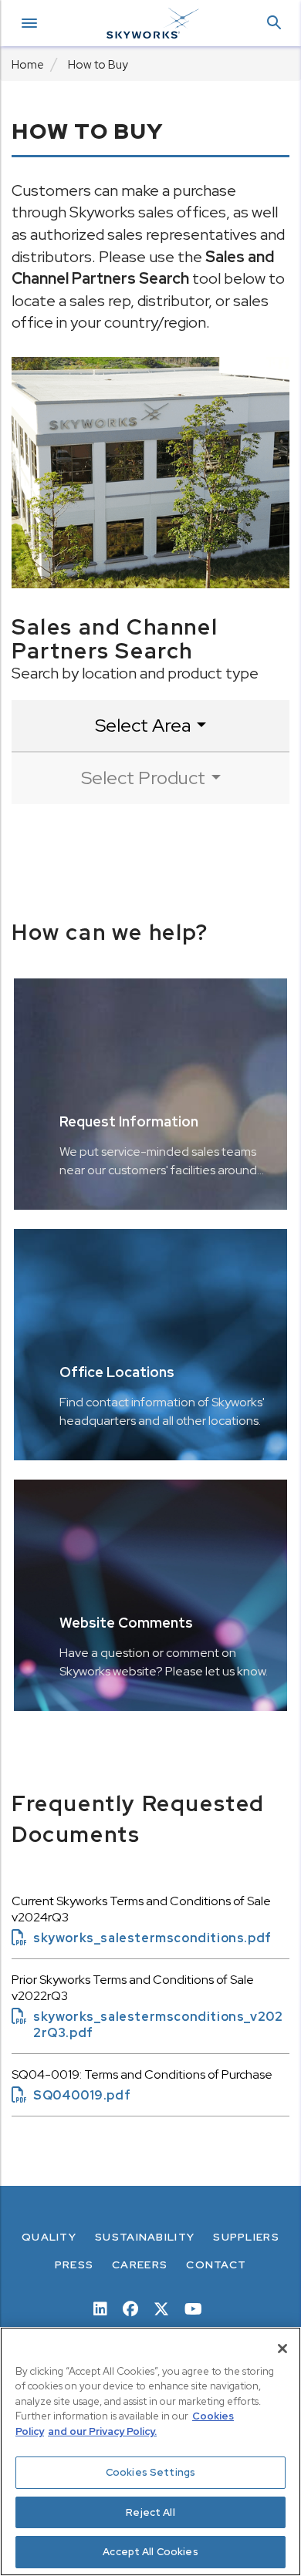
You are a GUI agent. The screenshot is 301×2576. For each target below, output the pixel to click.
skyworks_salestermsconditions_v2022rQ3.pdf (147, 2025)
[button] (274, 24)
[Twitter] (161, 2308)
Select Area (143, 725)
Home (28, 65)
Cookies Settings (150, 2472)
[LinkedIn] (100, 2308)
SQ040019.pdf (71, 2095)
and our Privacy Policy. (102, 2431)
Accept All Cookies (150, 2552)
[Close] (282, 2349)
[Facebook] (130, 2308)
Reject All (150, 2512)
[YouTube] (193, 2308)
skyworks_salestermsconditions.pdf (142, 1938)
